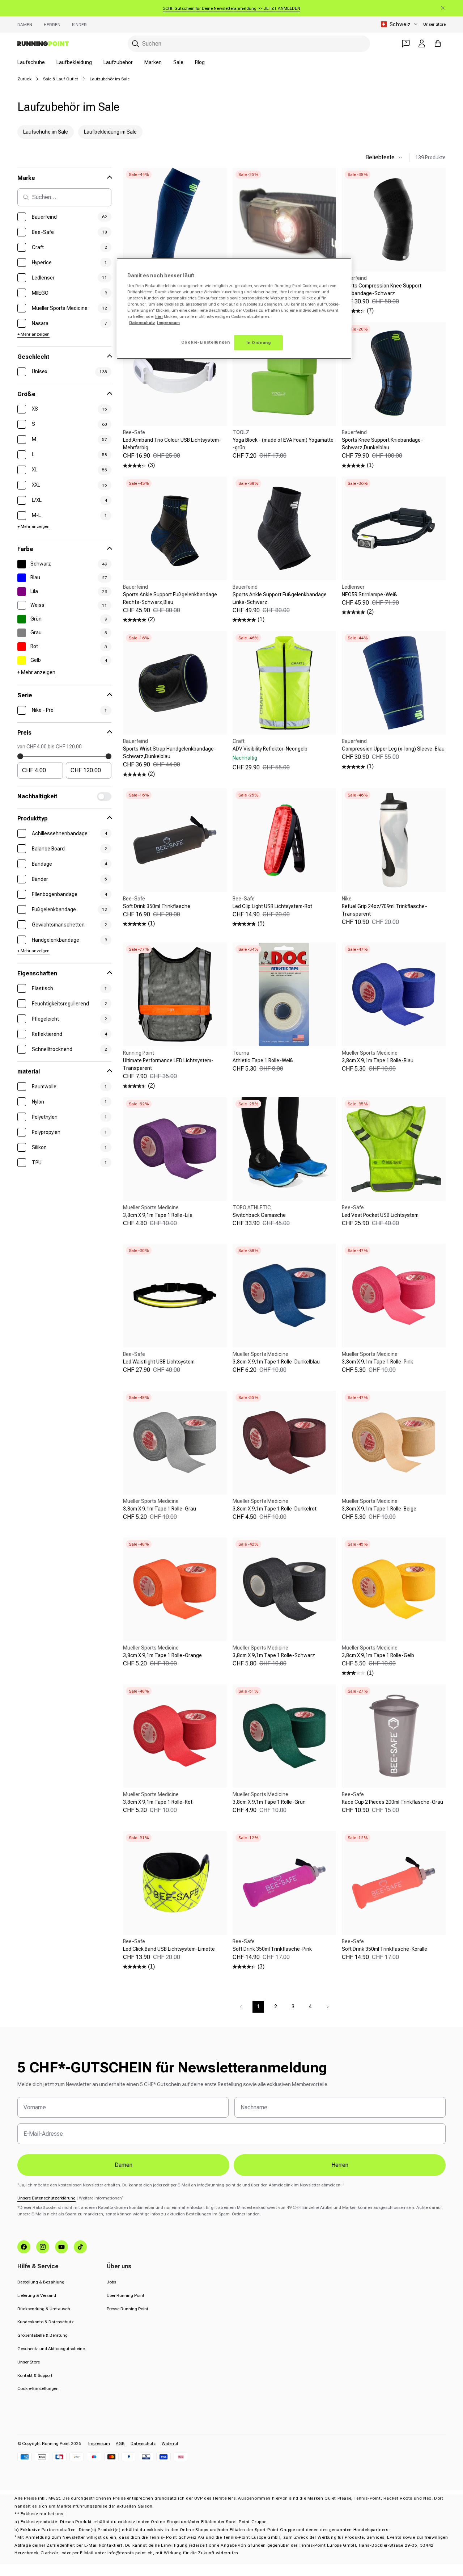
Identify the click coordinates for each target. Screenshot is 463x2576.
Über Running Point (126, 2295)
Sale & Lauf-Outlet (61, 79)
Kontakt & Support (35, 2375)
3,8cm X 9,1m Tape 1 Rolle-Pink (377, 1362)
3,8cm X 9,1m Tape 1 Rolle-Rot (158, 1802)
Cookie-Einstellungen (38, 2388)
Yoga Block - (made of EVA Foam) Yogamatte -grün (283, 444)
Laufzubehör (118, 62)
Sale (178, 62)
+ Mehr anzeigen (33, 334)
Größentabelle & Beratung (43, 2335)
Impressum (99, 2443)
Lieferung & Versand (37, 2295)
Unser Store (434, 24)
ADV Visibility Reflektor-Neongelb (270, 749)
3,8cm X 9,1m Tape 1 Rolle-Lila (158, 1215)
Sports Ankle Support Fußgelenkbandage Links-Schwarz (280, 598)
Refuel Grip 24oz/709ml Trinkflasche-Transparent (385, 910)
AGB (120, 2443)
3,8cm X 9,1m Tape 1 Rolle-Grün (269, 1802)
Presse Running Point (128, 2309)
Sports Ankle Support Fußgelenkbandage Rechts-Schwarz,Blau (170, 598)
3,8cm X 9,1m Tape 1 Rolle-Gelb (378, 1655)
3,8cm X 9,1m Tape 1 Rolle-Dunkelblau (276, 1362)
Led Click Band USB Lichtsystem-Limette (169, 1949)
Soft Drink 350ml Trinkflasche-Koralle (385, 1949)
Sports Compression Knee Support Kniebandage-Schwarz (382, 289)
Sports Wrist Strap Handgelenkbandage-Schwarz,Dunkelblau (170, 753)
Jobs (111, 2282)
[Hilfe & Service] (406, 43)
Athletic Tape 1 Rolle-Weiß (263, 1060)
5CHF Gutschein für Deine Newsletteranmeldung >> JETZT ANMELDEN (231, 8)
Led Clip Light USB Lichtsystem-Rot (272, 906)
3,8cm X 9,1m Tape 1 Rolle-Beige (379, 1509)
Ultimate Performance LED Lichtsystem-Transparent (168, 1064)
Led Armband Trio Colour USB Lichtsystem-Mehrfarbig (172, 444)
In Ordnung (259, 343)
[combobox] (249, 44)
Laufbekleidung (74, 62)
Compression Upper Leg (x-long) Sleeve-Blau (393, 749)
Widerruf (170, 2443)
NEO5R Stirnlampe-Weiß (369, 594)
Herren (52, 25)
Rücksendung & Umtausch (44, 2309)
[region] (234, 309)
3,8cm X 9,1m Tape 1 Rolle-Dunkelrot (275, 1509)
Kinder (79, 25)
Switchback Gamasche (259, 1215)
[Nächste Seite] (328, 2007)
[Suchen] (136, 44)
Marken (153, 62)
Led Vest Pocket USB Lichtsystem (380, 1215)
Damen (25, 25)
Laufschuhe (31, 62)
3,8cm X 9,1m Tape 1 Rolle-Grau (160, 1509)
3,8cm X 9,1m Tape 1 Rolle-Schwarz (274, 1655)
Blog (200, 62)
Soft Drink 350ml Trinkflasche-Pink (272, 1949)
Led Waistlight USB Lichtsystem (159, 1362)
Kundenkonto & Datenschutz (46, 2322)
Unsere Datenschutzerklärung (46, 2198)
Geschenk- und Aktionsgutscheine (51, 2349)
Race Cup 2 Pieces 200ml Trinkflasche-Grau (392, 1802)
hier (159, 316)
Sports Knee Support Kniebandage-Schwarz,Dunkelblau (383, 444)
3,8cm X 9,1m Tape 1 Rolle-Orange (162, 1655)
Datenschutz (143, 2443)
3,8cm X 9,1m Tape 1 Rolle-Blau (378, 1060)
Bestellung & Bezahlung (41, 2282)
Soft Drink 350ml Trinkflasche (157, 906)
